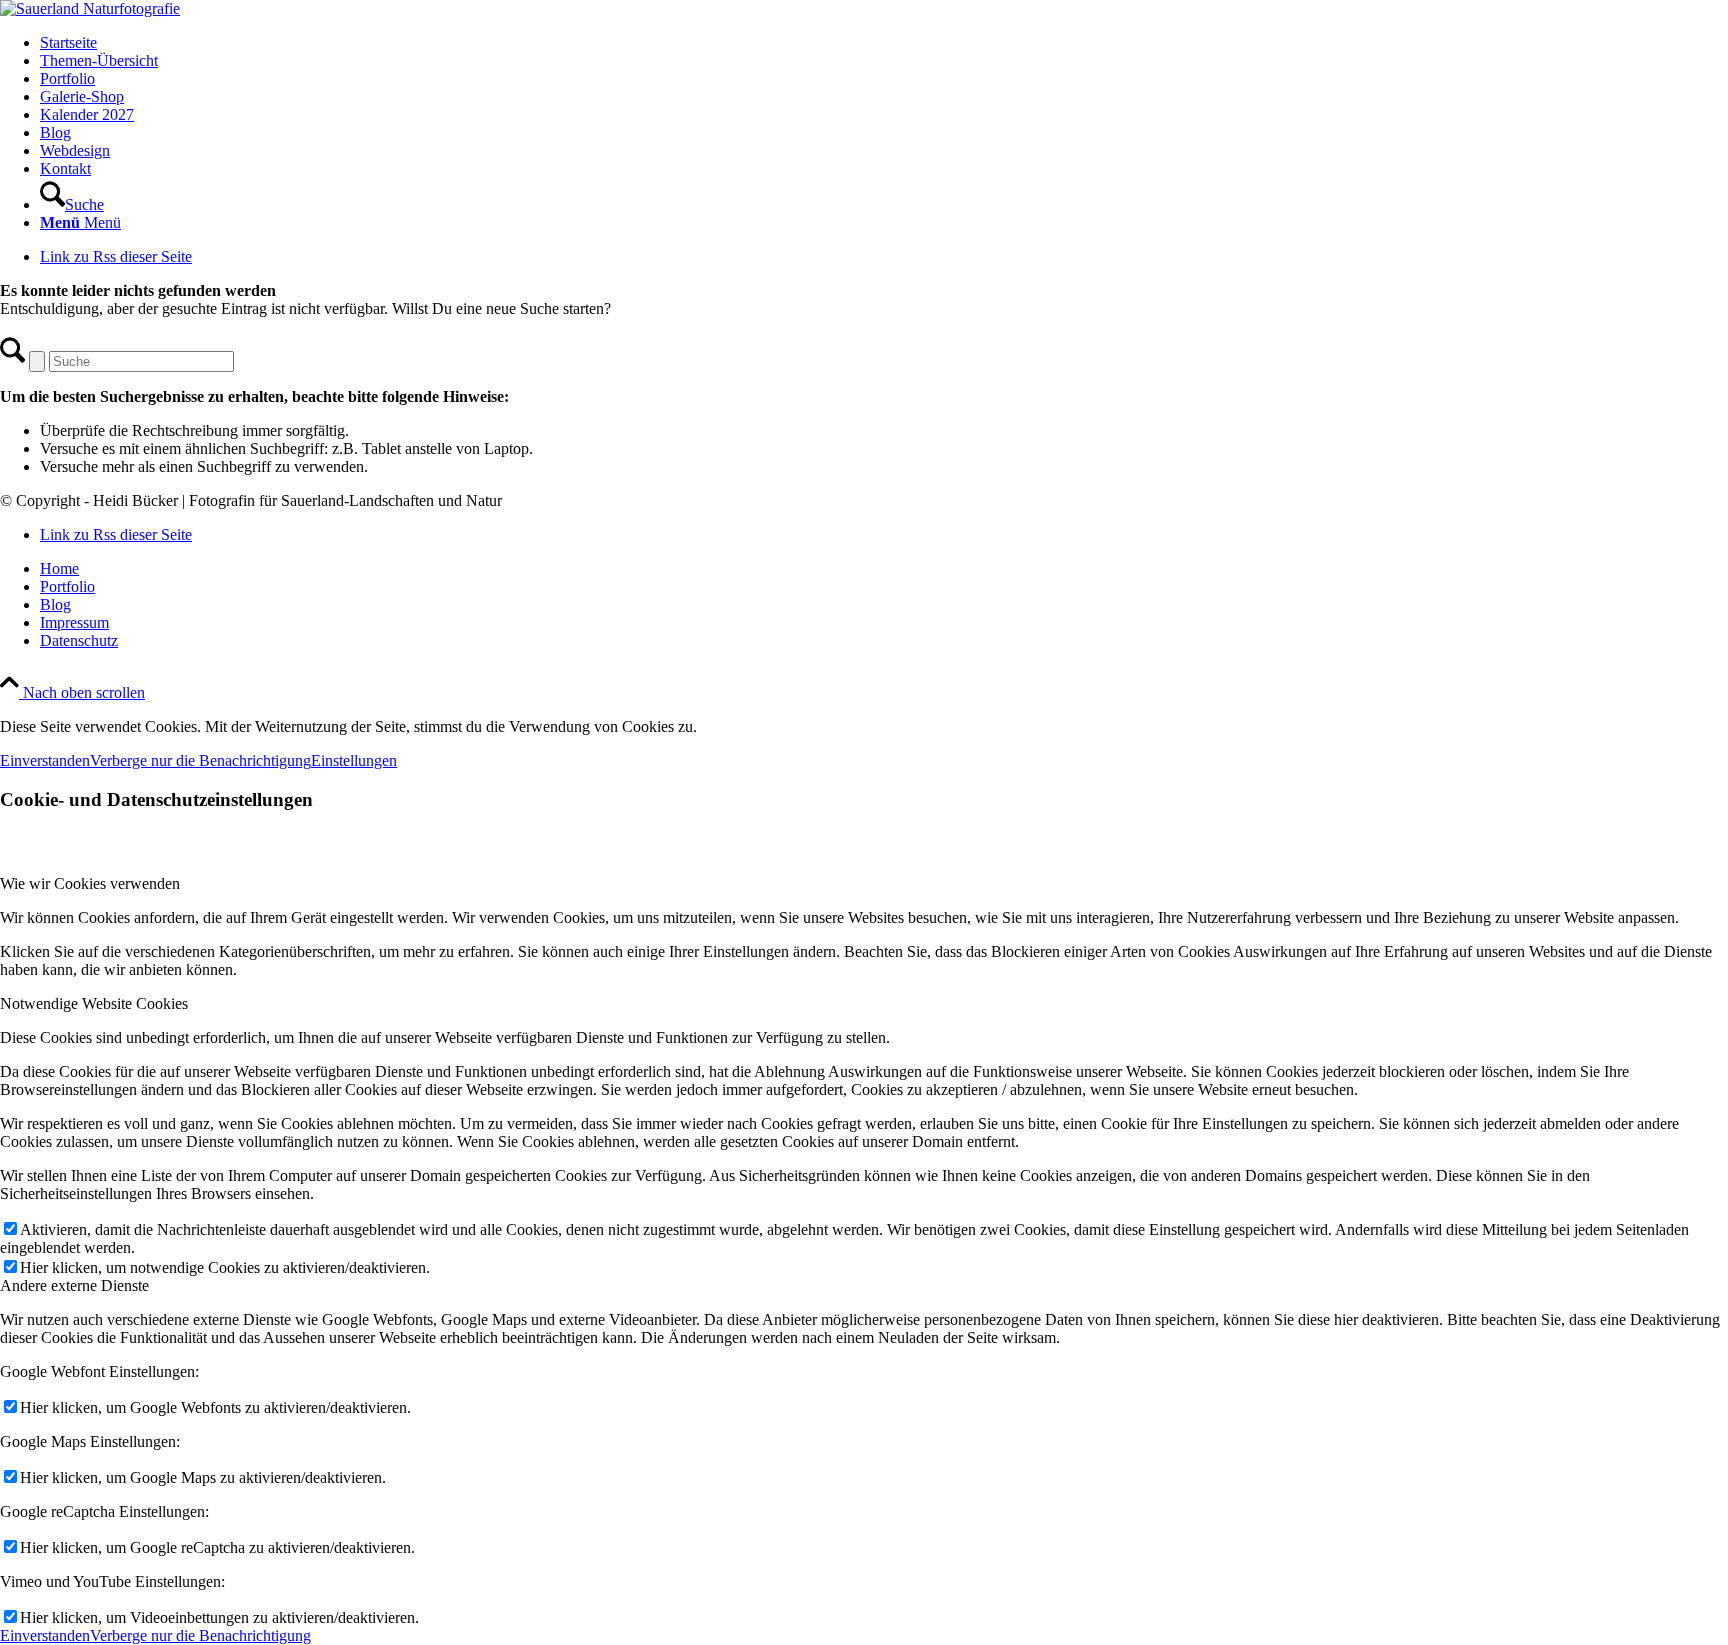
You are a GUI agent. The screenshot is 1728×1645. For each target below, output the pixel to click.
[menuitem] (884, 43)
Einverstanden (45, 760)
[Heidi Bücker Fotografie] (90, 8)
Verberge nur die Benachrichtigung (200, 760)
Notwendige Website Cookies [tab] (94, 1003)
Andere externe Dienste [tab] (74, 1285)
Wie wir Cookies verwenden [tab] (90, 883)
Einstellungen (354, 760)
